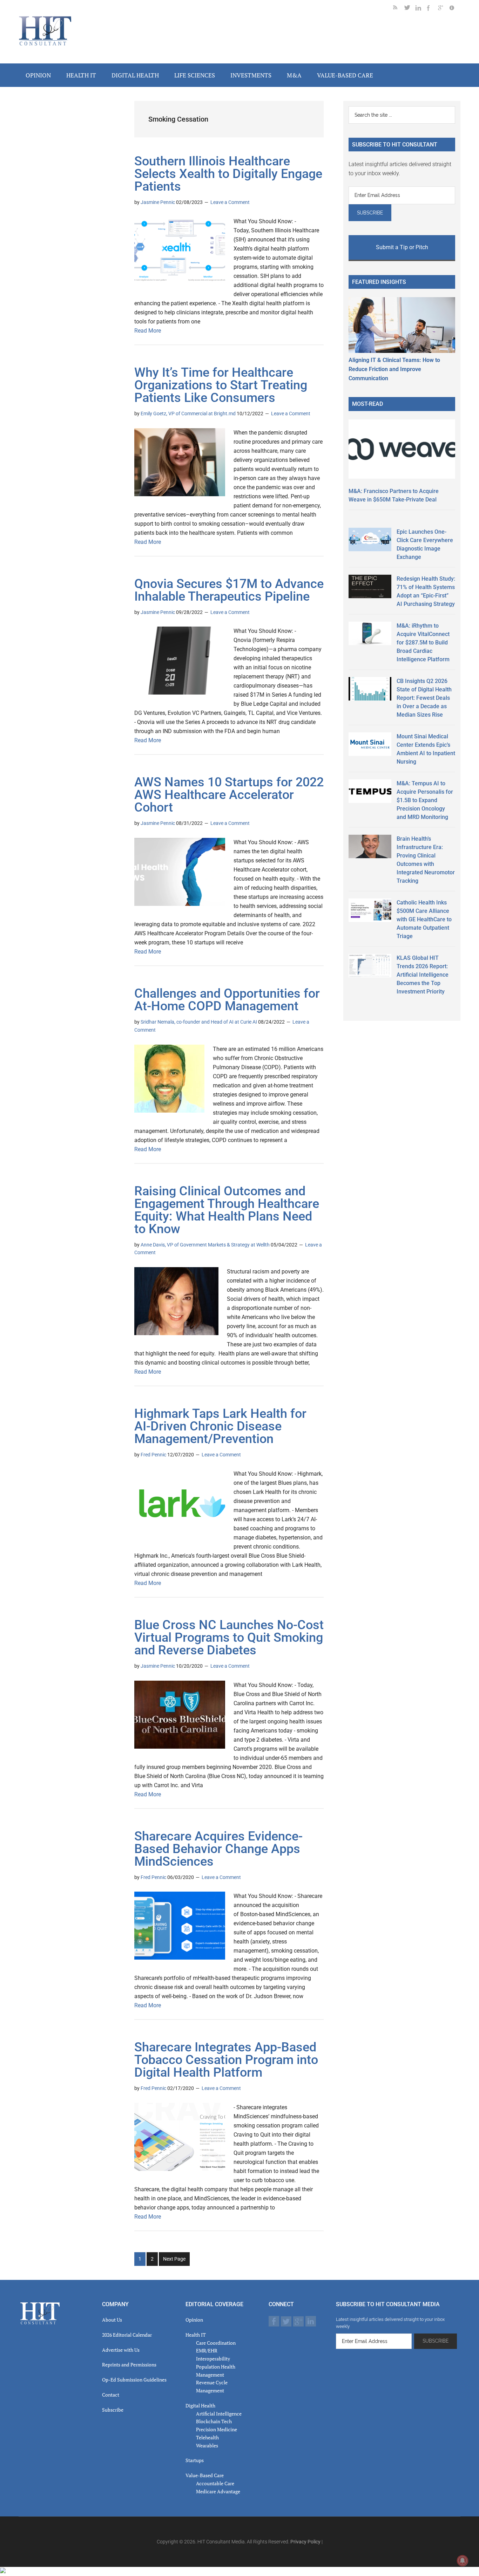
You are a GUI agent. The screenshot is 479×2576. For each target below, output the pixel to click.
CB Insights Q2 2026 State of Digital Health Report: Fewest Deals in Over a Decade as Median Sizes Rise (424, 698)
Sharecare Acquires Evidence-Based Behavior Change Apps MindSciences (218, 1849)
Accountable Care (215, 2483)
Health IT (196, 2335)
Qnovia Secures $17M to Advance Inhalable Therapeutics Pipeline (229, 590)
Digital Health (200, 2406)
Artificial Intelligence (219, 2414)
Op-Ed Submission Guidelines (134, 2380)
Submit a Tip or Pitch (402, 247)
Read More (148, 331)
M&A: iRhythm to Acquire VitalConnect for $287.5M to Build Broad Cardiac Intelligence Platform (423, 643)
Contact (111, 2395)
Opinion (194, 2320)
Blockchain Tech (214, 2421)
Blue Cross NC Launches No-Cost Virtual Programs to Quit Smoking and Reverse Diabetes (229, 1638)
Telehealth (207, 2437)
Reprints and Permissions (129, 2365)
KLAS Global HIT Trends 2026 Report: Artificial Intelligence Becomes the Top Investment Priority (423, 975)
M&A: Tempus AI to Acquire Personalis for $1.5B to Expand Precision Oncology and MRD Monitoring (425, 800)
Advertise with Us (121, 2350)
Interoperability (213, 2359)
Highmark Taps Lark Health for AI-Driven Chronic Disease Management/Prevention (220, 1426)
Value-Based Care (205, 2475)
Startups (195, 2460)
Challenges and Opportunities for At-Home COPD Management (227, 1000)
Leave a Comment (230, 202)
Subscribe (113, 2410)
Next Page (174, 2259)
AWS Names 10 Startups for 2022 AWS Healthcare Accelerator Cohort (229, 795)
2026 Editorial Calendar (127, 2335)
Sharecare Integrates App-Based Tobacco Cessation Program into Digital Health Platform (226, 2060)
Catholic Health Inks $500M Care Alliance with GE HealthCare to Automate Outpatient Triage (424, 919)
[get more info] (455, 9)
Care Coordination (216, 2343)
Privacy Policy (305, 2542)
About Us (112, 2320)
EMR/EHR (207, 2350)
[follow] (410, 9)
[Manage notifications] (463, 2561)
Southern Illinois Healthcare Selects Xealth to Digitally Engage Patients (228, 174)
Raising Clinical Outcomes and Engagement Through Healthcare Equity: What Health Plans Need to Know (227, 1210)
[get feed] (399, 9)
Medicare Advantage (218, 2491)
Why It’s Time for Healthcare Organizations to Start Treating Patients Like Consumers (221, 385)
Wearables (207, 2445)
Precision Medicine (217, 2429)
